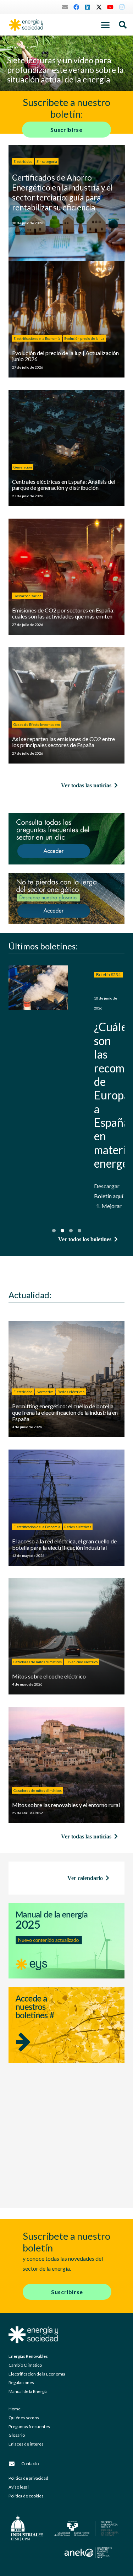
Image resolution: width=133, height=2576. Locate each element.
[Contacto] (15, 2464)
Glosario (17, 2435)
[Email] (65, 7)
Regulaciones (21, 2382)
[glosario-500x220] (66, 899)
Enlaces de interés (26, 2444)
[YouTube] (110, 7)
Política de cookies (26, 2496)
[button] (105, 25)
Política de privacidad (28, 2478)
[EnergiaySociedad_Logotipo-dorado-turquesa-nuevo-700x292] (26, 25)
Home (15, 2409)
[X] (99, 7)
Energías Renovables (28, 2356)
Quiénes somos (24, 2418)
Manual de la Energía (28, 2391)
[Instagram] (122, 7)
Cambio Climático (25, 2365)
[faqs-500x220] (66, 839)
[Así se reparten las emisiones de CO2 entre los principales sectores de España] (66, 705)
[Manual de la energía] (66, 1941)
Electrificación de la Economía (37, 2374)
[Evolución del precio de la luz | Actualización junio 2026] (66, 319)
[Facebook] (76, 7)
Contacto (30, 2463)
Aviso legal (19, 2487)
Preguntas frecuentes (29, 2427)
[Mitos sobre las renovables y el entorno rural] (66, 1765)
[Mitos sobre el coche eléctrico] (66, 1636)
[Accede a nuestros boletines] (66, 2040)
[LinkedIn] (88, 7)
